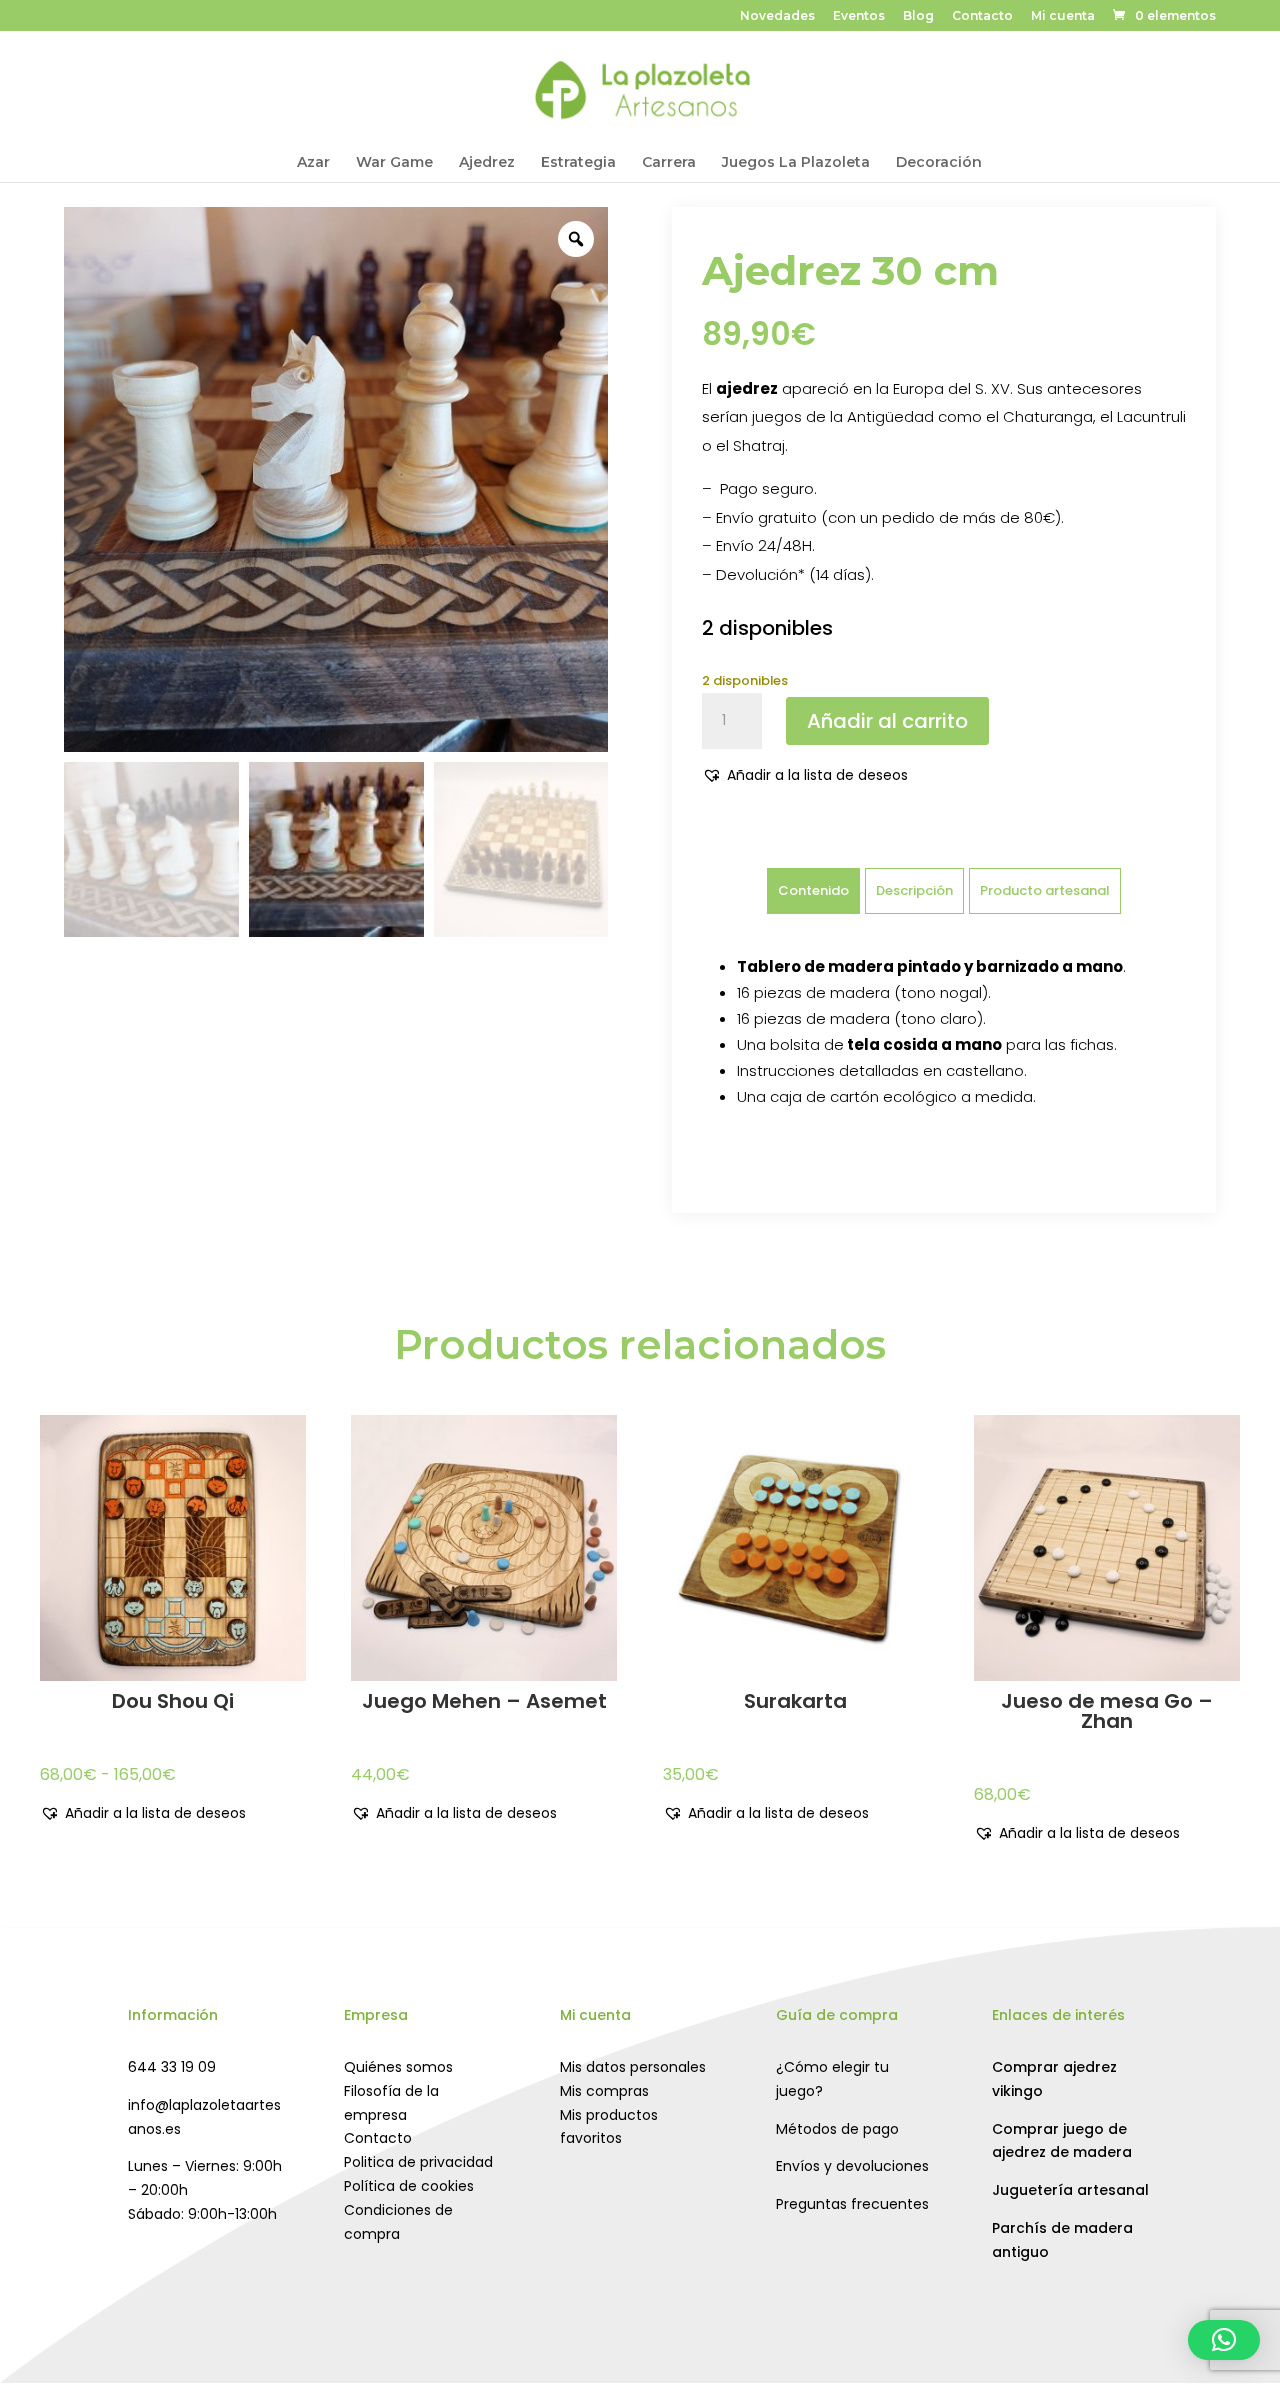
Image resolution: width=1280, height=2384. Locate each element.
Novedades (777, 16)
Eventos (859, 16)
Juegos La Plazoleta (796, 163)
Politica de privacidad (418, 2162)
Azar (313, 163)
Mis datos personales (633, 2067)
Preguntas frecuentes (852, 2204)
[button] (805, 776)
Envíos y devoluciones (852, 2166)
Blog (918, 16)
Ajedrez (487, 163)
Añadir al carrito (887, 721)
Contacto (982, 16)
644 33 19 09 (172, 2067)
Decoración (939, 163)
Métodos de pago (837, 2129)
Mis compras (604, 2091)
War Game (394, 163)
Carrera (669, 163)
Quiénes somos (398, 2067)
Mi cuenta (1063, 16)
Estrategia (578, 163)
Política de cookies (409, 2186)
